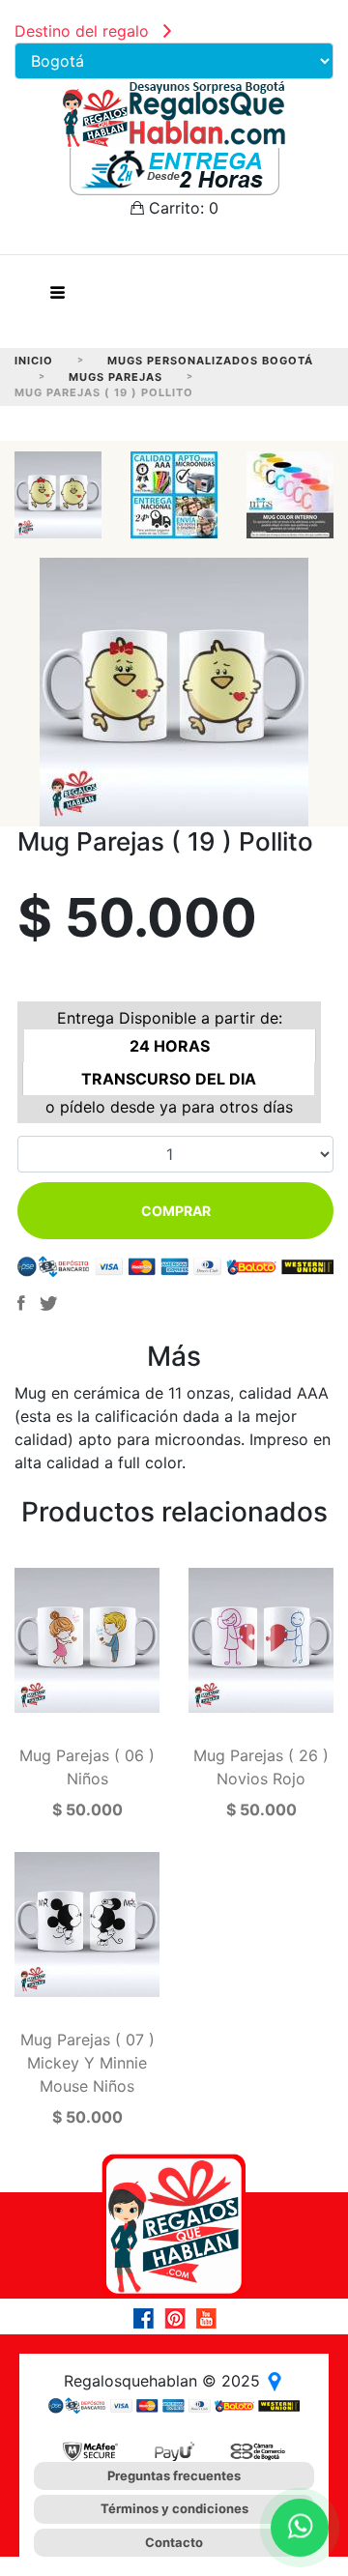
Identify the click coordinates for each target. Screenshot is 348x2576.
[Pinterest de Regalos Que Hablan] (180, 2318)
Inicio (34, 361)
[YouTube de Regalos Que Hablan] (211, 2318)
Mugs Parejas (116, 377)
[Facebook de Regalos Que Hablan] (149, 2318)
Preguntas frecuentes (174, 2475)
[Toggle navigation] (57, 298)
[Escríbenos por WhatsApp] (300, 2528)
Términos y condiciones (174, 2508)
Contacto (174, 2542)
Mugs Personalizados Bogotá (210, 361)
